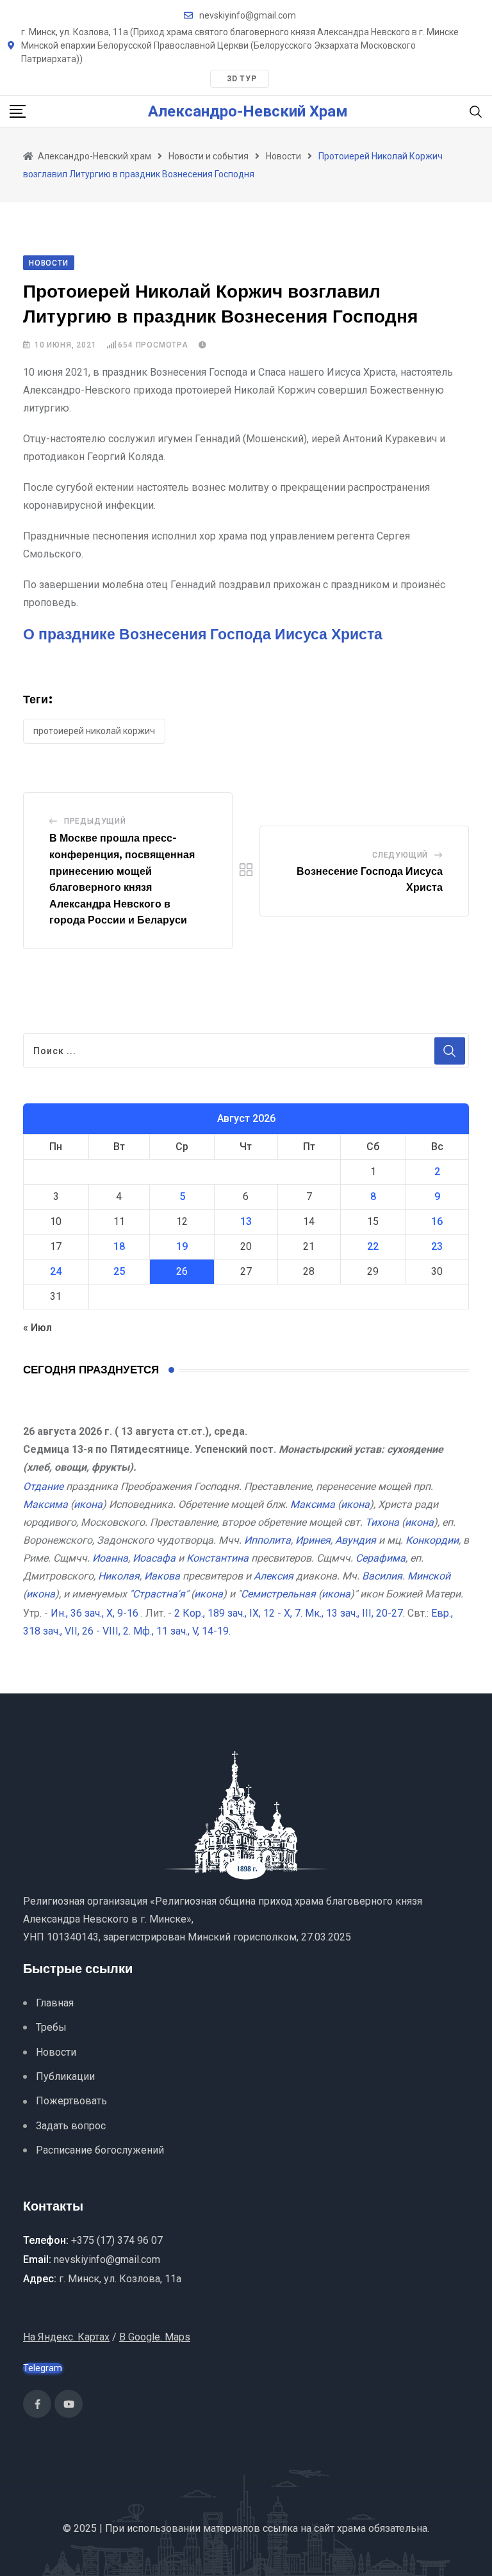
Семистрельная (278, 1594)
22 (373, 1246)
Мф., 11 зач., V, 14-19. (182, 1631)
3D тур (242, 79)
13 (246, 1221)
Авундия (356, 1540)
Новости (56, 2052)
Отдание (43, 1486)
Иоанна (110, 1558)
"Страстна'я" (159, 1594)
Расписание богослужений (100, 2150)
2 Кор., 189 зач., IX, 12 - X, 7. (238, 1613)
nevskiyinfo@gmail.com (248, 15)
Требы (51, 2027)
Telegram (43, 2368)
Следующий (400, 855)
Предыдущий (95, 821)
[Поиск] (476, 111)
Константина (217, 1558)
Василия (382, 1576)
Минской (429, 1576)
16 (437, 1221)
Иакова (162, 1576)
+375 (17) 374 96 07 (117, 2240)
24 (56, 1271)
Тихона (382, 1522)
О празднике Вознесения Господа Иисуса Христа (203, 635)
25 (119, 1271)
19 (182, 1246)
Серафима (381, 1558)
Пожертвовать (71, 2101)
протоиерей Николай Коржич (94, 731)
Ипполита (267, 1540)
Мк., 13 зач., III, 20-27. (355, 1613)
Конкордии (432, 1540)
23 (437, 1246)
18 (119, 1246)
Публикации (65, 2076)
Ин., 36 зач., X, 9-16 (94, 1613)
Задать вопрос (71, 2126)
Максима (45, 1504)
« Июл (37, 1328)
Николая (119, 1576)
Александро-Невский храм (248, 111)
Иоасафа (154, 1558)
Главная (55, 2003)
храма (351, 2528)
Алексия (274, 1576)
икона (88, 1504)
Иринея (313, 1540)
